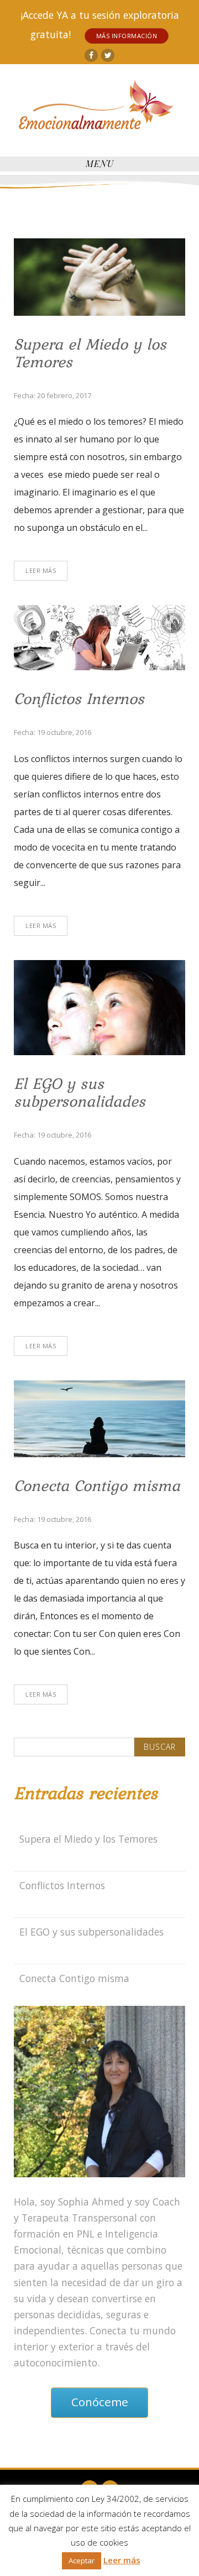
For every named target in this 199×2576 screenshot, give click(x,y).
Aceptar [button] (82, 2561)
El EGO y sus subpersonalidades (80, 1092)
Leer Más (41, 570)
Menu (100, 163)
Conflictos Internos (79, 698)
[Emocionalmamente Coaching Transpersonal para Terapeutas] (97, 108)
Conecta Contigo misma (97, 1485)
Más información (127, 36)
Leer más (122, 2560)
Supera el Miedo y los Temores (90, 353)
